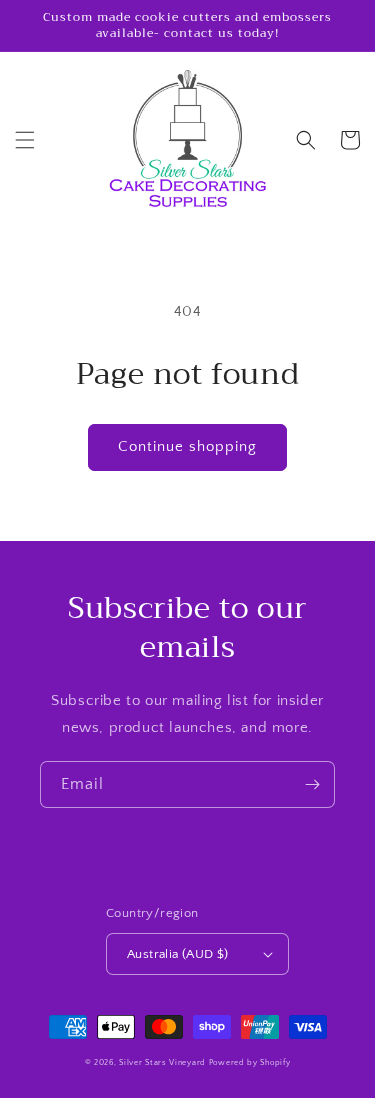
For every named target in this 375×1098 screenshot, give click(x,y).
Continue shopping (187, 446)
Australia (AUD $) (178, 954)
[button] (25, 140)
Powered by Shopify (250, 1062)
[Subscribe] (312, 784)
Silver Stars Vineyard (162, 1062)
